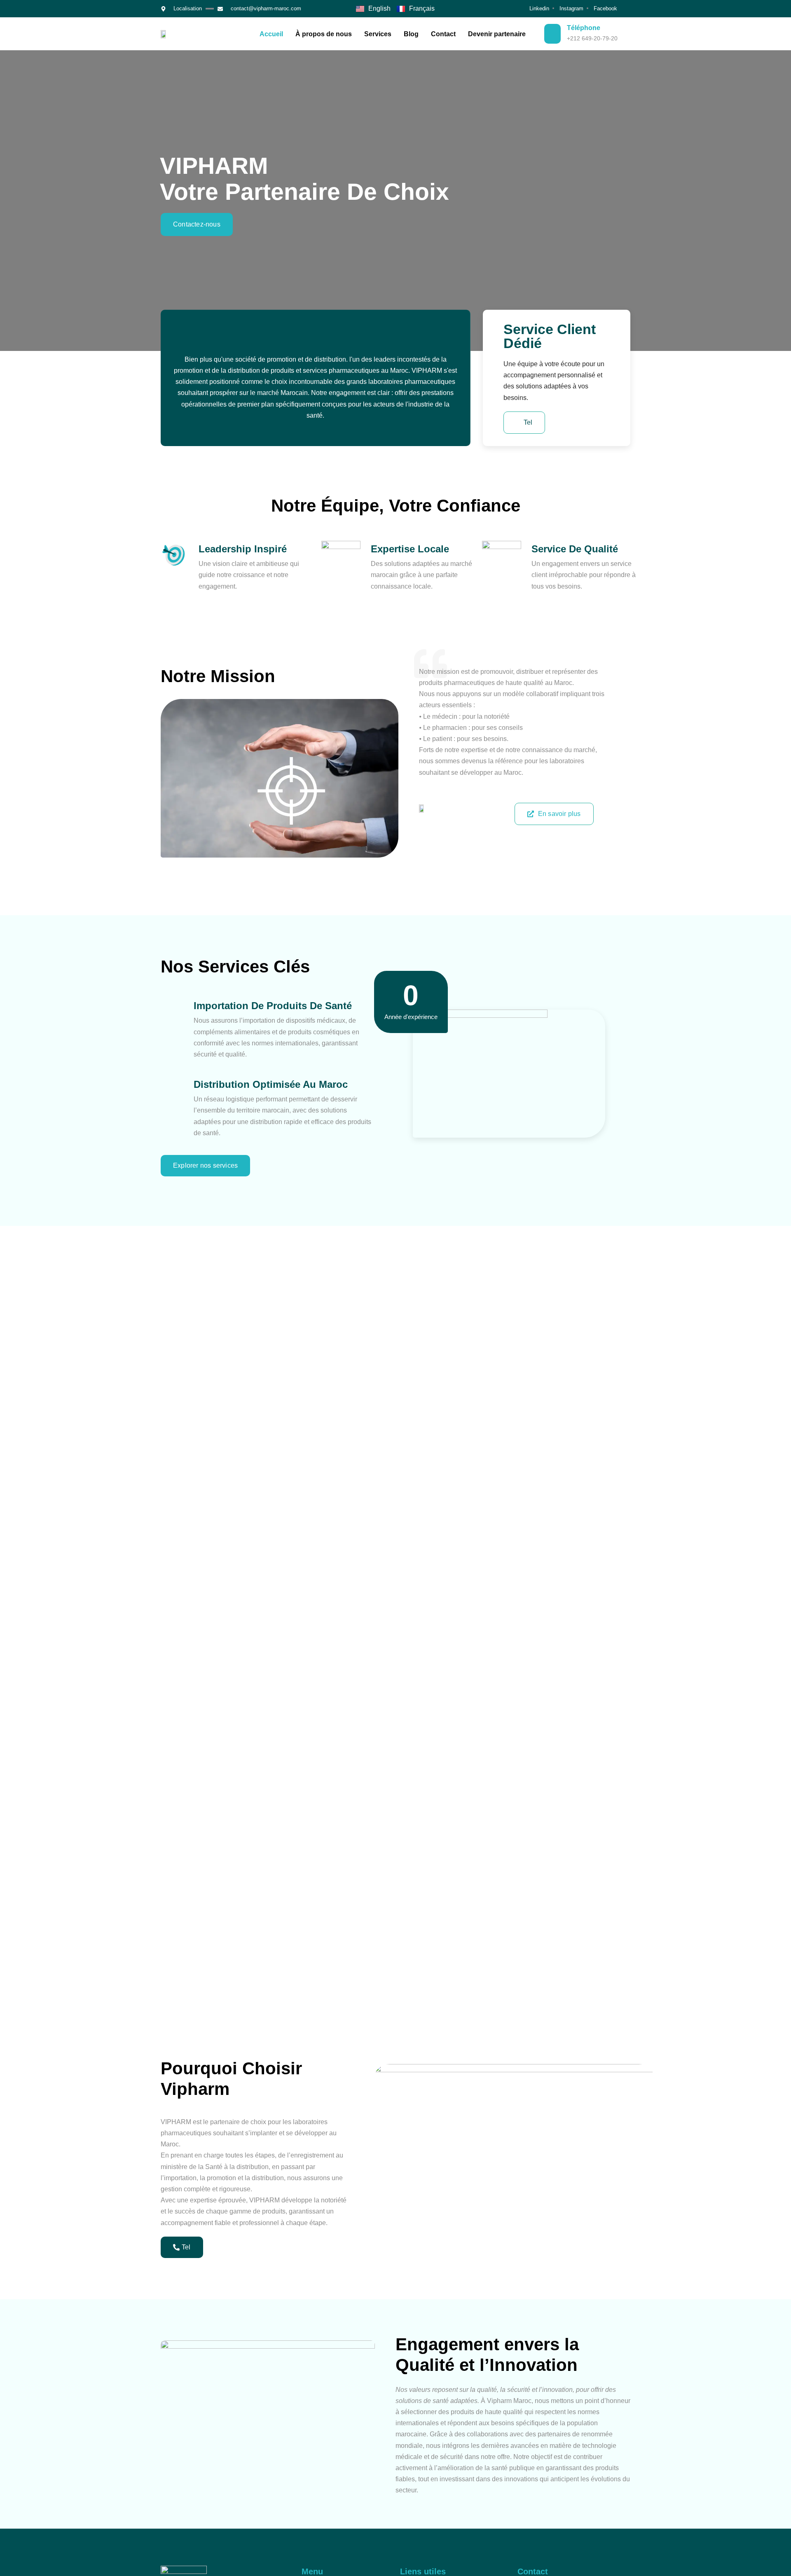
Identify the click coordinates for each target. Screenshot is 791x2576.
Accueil (271, 34)
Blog (411, 34)
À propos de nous (324, 34)
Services (378, 34)
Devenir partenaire (497, 34)
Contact (443, 34)
